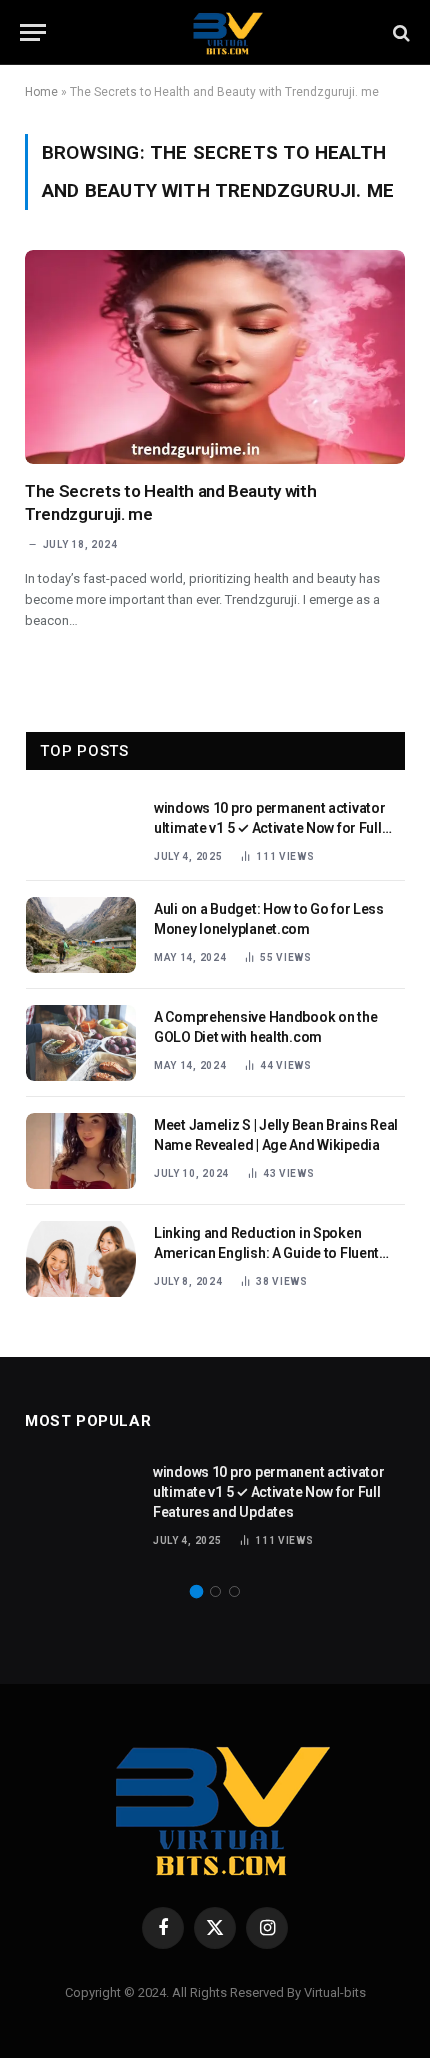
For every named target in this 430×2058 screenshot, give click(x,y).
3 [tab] (234, 1591)
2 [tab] (215, 1591)
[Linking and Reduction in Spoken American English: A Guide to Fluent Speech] (81, 1259)
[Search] (399, 32)
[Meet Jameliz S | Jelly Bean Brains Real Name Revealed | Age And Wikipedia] (81, 1151)
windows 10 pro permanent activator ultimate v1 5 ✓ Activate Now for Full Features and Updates (269, 828)
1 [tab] (196, 1591)
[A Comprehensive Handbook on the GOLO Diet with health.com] (81, 1043)
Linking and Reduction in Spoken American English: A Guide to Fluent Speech (266, 1253)
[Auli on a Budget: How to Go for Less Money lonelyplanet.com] (81, 935)
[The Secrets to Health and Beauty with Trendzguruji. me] (215, 357)
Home (41, 92)
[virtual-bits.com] (225, 32)
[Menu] (33, 32)
